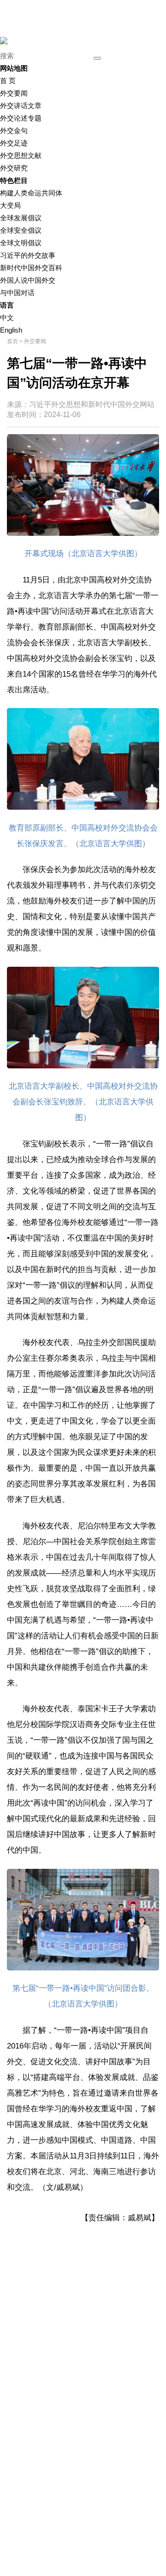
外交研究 (14, 168)
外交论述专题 (21, 118)
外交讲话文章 (21, 106)
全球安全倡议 (21, 230)
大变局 (10, 205)
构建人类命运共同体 (31, 193)
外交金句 (14, 130)
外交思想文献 (21, 155)
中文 (7, 318)
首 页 (8, 81)
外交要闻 (14, 93)
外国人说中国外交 (28, 280)
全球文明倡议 (21, 243)
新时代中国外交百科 (31, 268)
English (11, 330)
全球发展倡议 (21, 218)
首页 (12, 341)
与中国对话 (17, 293)
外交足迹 (14, 143)
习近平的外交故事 (28, 255)
